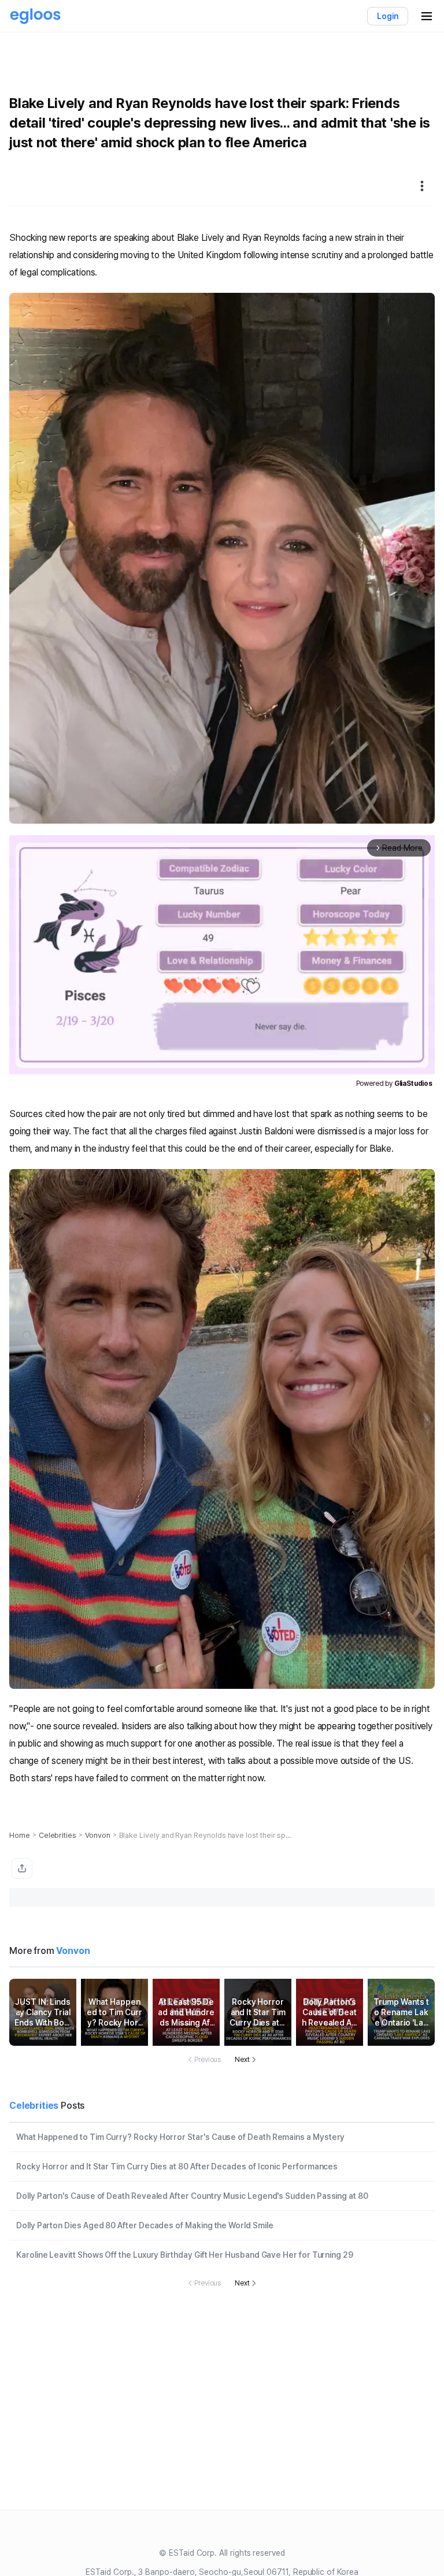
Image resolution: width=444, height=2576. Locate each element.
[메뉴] (422, 186)
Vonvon (98, 1835)
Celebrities (58, 1835)
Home (20, 1835)
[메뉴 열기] (427, 16)
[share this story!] (22, 1868)
